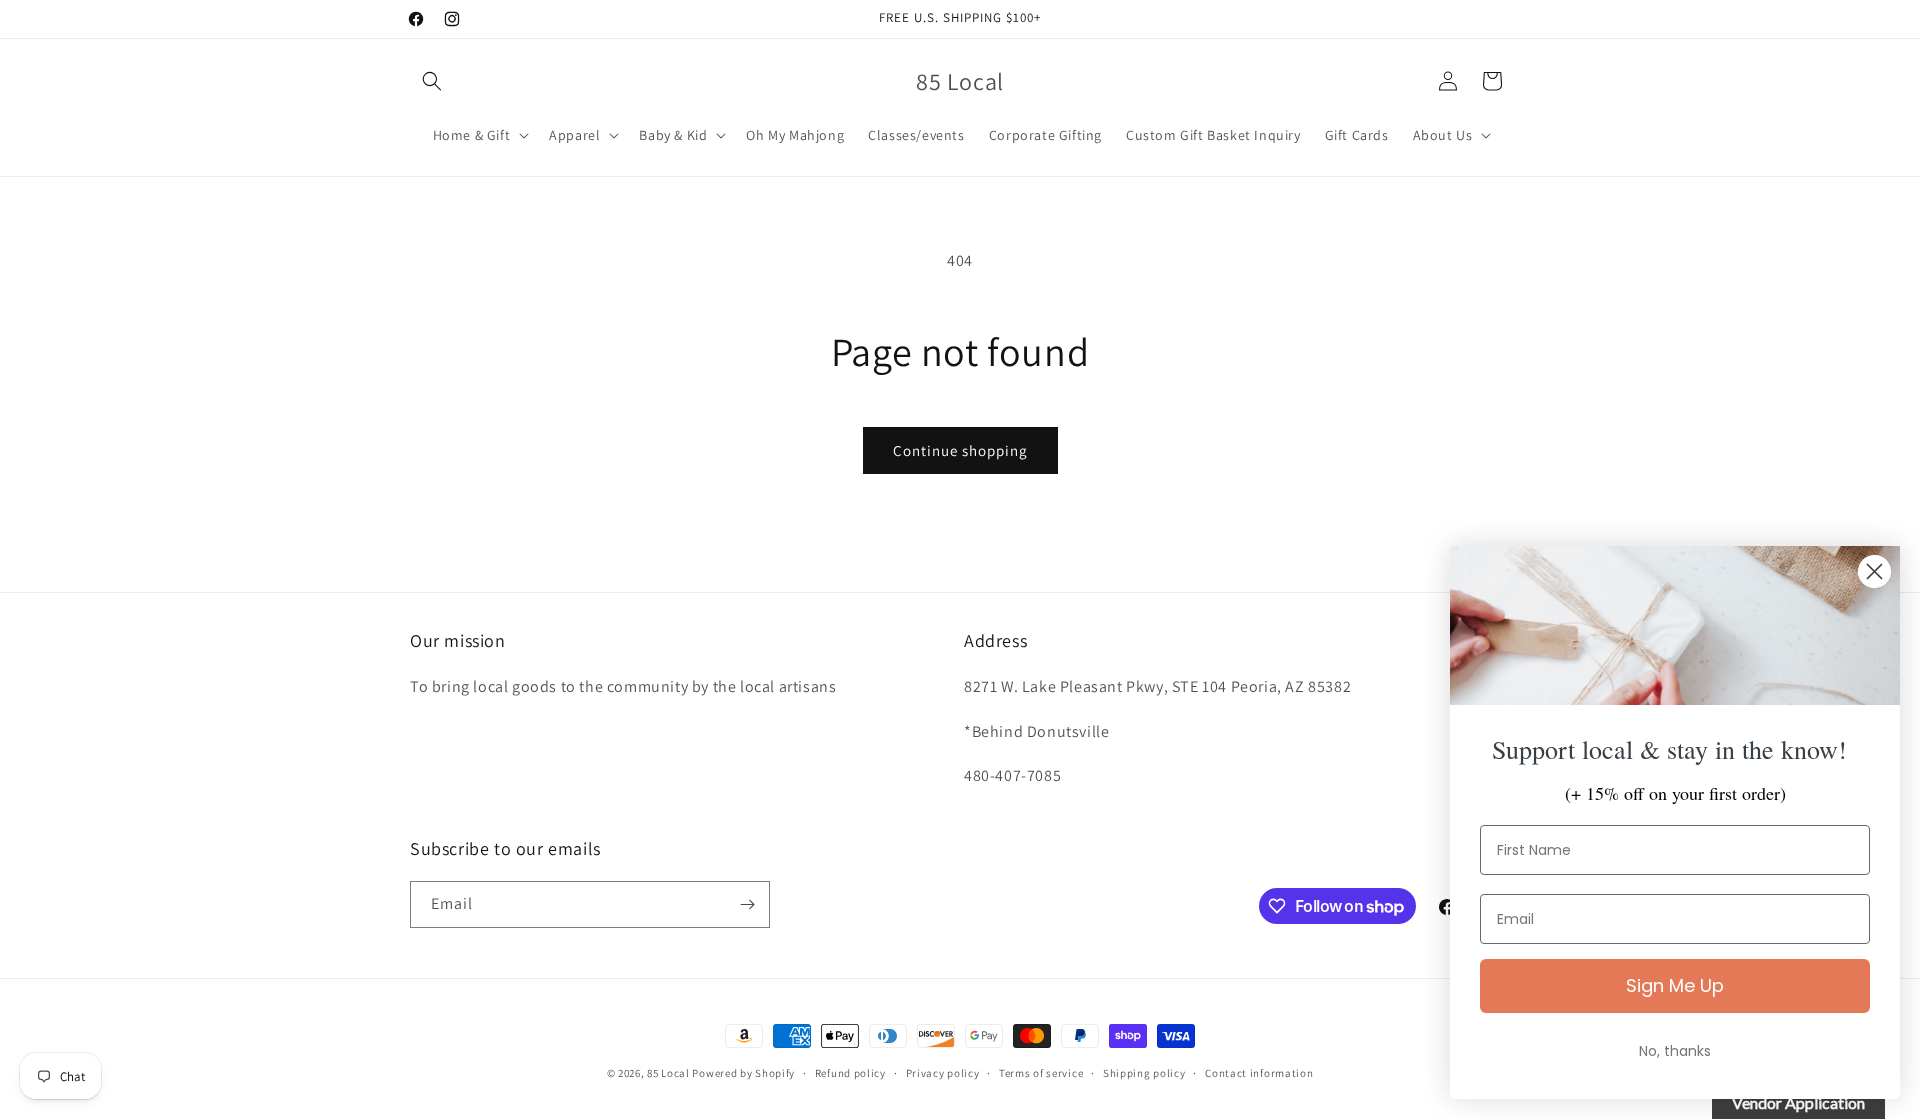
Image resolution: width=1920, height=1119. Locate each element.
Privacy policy (943, 1073)
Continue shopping (960, 450)
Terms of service (1041, 1073)
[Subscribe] (747, 904)
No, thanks (1675, 1051)
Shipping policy (1144, 1073)
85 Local (668, 1073)
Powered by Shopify (743, 1073)
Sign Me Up (1675, 985)
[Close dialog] (1874, 571)
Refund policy (850, 1073)
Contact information (1259, 1073)
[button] (432, 81)
